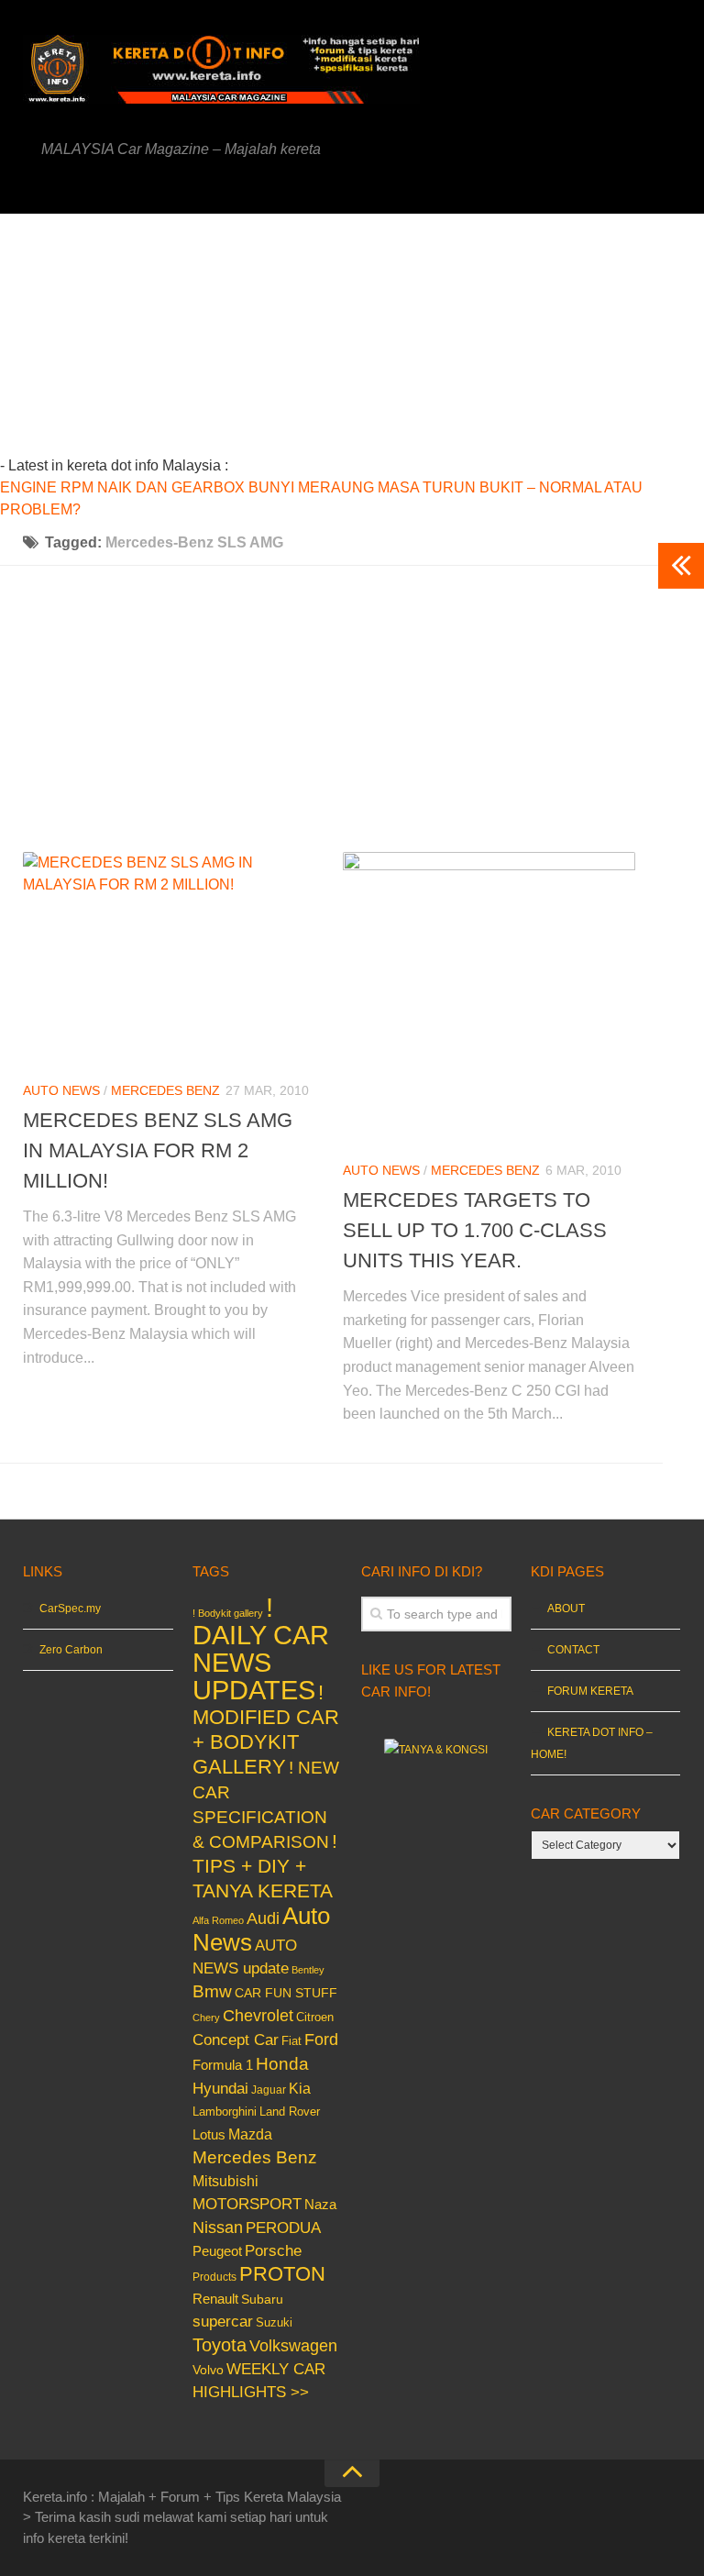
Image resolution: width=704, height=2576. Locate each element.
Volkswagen (293, 2346)
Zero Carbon (71, 1650)
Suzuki (274, 2322)
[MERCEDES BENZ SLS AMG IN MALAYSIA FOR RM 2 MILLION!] (169, 958)
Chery (206, 2018)
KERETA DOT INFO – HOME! (592, 1743)
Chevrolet (258, 2016)
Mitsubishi (225, 2181)
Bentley (308, 1970)
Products (214, 2277)
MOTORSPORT (247, 2204)
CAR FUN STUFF (286, 1993)
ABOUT (566, 1609)
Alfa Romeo (218, 1920)
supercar (223, 2322)
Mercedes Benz (165, 1090)
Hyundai (220, 2089)
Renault (215, 2299)
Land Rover (290, 2112)
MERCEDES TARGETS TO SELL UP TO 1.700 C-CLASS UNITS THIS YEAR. (475, 1230)
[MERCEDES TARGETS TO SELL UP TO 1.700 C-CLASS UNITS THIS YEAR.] (489, 998)
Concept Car (236, 2040)
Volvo (208, 2370)
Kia (300, 2088)
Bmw (212, 1991)
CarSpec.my (70, 1609)
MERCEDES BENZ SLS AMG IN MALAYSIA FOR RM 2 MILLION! (158, 1150)
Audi (263, 1918)
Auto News (61, 1090)
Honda (282, 2063)
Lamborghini (225, 2112)
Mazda (250, 2134)
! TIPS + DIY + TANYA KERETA (265, 1866)
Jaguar (269, 2090)
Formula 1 (223, 2065)
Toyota (220, 2345)
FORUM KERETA (590, 1691)
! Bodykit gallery (228, 1613)
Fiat (291, 2041)
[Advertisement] (386, 342)
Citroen (315, 2017)
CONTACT (573, 1650)
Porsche (273, 2251)
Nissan (218, 2227)
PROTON (282, 2274)
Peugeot (217, 2251)
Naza (320, 2205)
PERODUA (283, 2228)
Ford (321, 2040)
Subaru (262, 2300)
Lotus (209, 2135)
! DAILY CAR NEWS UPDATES (261, 1648)
